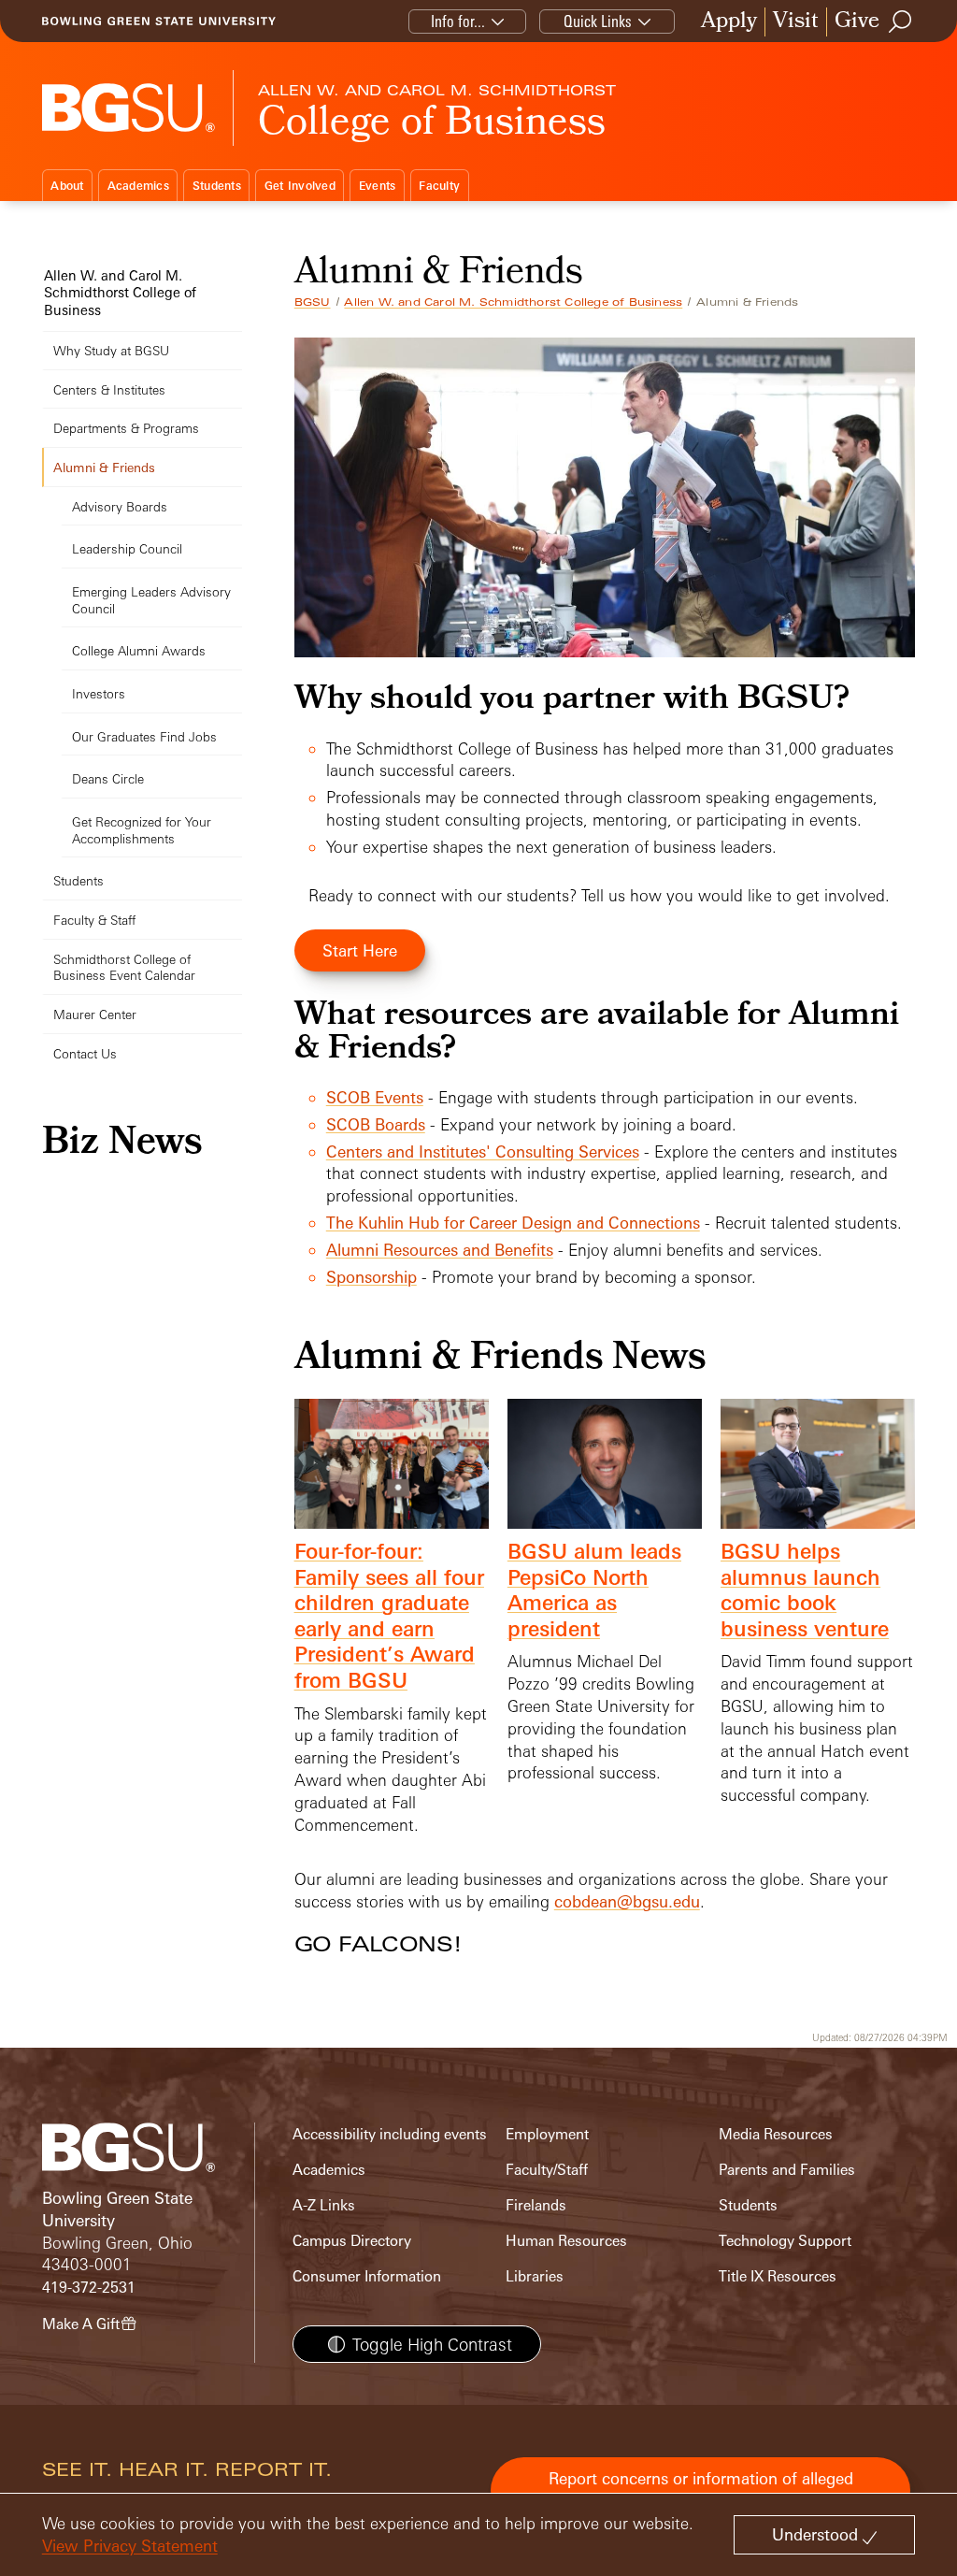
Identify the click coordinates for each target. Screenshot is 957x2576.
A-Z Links (324, 2205)
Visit (796, 22)
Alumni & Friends (104, 467)
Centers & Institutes (109, 389)
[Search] (901, 22)
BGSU (313, 302)
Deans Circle (108, 778)
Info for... (458, 21)
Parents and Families (787, 2170)
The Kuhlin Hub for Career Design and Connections (513, 1223)
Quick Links (598, 21)
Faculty (439, 186)
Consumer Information (367, 2276)
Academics (138, 186)
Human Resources (566, 2241)
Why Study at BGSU (111, 350)
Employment (547, 2134)
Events (378, 186)
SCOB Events (375, 1097)
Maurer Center (95, 1014)
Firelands (536, 2205)
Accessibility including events (390, 2134)
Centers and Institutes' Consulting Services (483, 1151)
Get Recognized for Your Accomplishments (142, 830)
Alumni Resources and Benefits (440, 1250)
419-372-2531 (89, 2288)
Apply (729, 22)
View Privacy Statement (130, 2546)
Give (857, 22)
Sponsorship (371, 1277)
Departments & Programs (126, 428)
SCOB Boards (376, 1124)
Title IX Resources (778, 2276)
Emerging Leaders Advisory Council (151, 600)
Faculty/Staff (547, 2170)
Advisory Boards (120, 506)
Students (217, 186)
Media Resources (776, 2134)
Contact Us (85, 1053)
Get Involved (300, 186)
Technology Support (785, 2241)
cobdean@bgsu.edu (627, 1901)
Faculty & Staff (94, 920)
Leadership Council (127, 548)
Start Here (360, 950)
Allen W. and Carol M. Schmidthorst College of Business (513, 302)
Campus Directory (352, 2241)
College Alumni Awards (139, 650)
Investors (99, 693)
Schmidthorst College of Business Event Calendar (124, 967)
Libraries (535, 2276)
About (67, 186)
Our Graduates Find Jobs (144, 736)
